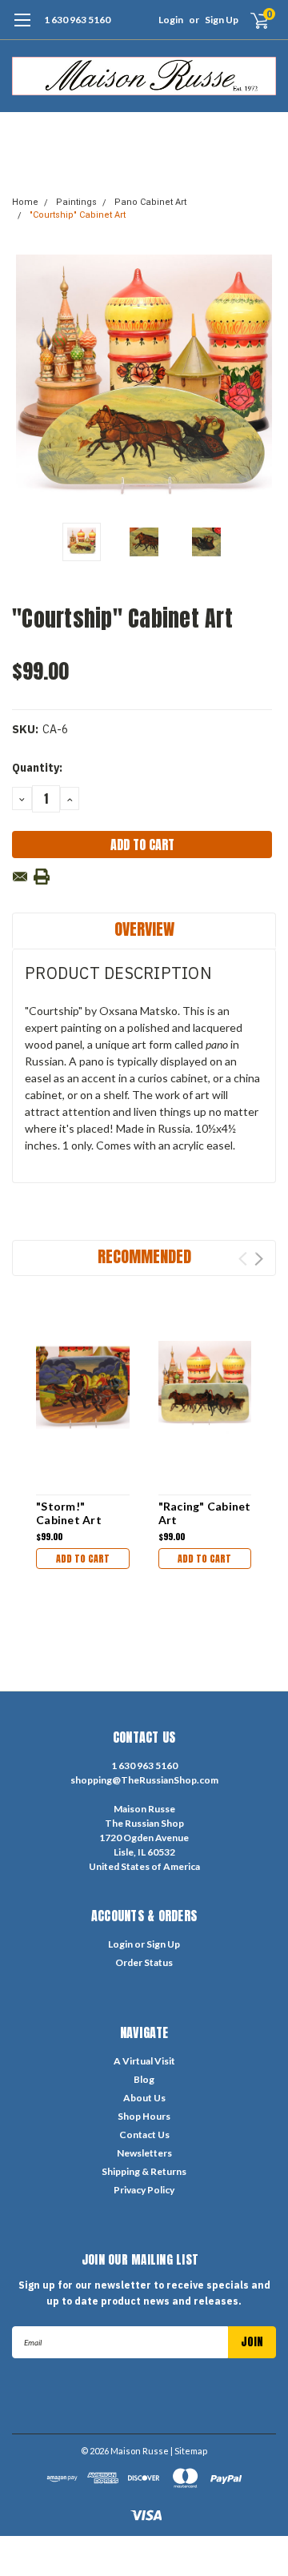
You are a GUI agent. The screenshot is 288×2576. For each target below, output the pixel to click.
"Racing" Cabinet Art (205, 1513)
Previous (28, 383)
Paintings (76, 202)
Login (171, 20)
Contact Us (144, 2135)
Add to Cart (83, 1559)
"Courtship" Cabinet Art (78, 215)
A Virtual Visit (144, 2061)
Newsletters (144, 2153)
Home (25, 202)
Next (260, 383)
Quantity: (37, 768)
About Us (144, 2098)
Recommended (144, 1256)
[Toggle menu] (22, 28)
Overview (144, 929)
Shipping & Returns (144, 2171)
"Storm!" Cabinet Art (69, 1513)
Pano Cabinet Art (150, 202)
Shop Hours (144, 2116)
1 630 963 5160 (77, 20)
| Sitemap (189, 2451)
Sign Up (222, 20)
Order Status (144, 1962)
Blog (144, 2079)
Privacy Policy (144, 2190)
